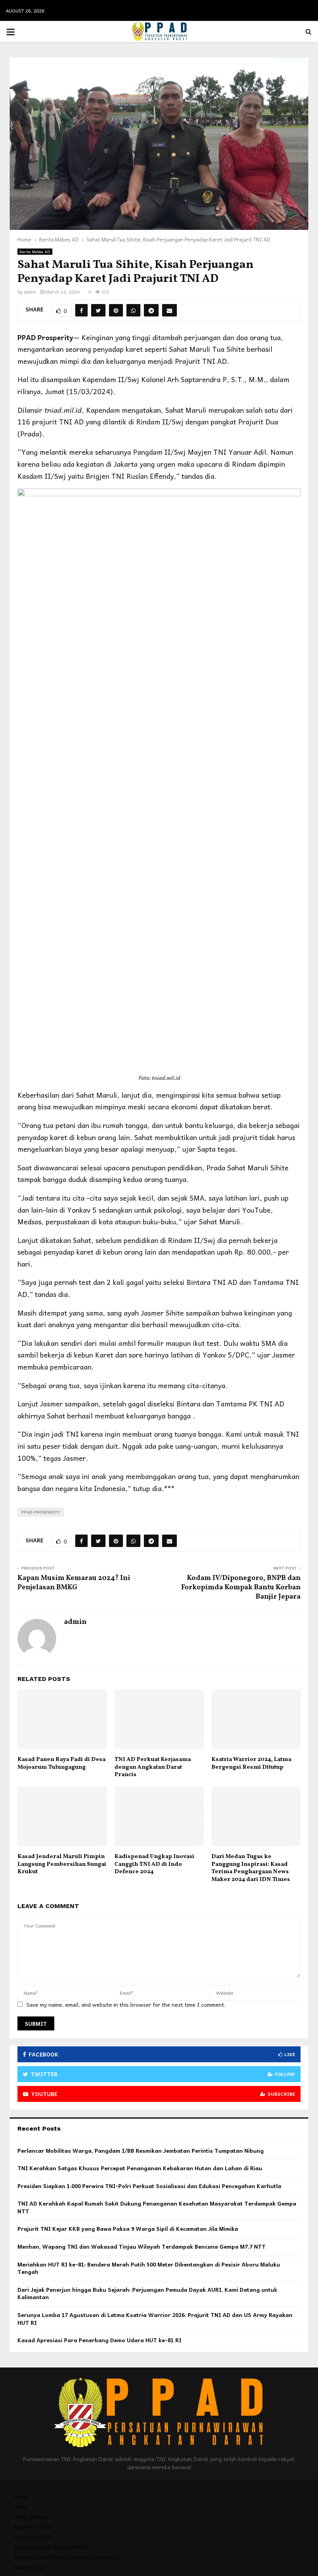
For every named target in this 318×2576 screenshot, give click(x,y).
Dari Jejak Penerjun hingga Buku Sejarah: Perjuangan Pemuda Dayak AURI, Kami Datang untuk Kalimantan (147, 2293)
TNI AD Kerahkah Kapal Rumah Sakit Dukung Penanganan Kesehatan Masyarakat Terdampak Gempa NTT (157, 2207)
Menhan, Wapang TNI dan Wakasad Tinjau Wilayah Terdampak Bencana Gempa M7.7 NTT (142, 2246)
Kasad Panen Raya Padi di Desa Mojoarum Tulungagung (61, 1763)
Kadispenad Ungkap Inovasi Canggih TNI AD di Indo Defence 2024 (154, 1864)
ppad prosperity (41, 1512)
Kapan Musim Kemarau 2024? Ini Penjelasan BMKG (74, 1583)
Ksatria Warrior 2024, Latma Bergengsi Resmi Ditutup (251, 1763)
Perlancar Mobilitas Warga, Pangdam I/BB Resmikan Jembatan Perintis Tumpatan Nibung (141, 2150)
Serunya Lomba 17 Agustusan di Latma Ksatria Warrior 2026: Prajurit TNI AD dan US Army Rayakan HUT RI (155, 2319)
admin (30, 292)
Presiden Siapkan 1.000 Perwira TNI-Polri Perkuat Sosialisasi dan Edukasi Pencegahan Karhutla (149, 2186)
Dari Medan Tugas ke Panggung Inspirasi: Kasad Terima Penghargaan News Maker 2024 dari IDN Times (251, 1868)
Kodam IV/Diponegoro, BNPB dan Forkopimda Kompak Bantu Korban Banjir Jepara (241, 1588)
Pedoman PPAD (33, 2527)
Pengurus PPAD (34, 2537)
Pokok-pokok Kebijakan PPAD (51, 2547)
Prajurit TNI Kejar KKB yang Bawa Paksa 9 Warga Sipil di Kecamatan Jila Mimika (128, 2228)
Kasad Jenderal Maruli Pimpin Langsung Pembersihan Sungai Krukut (62, 1864)
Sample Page (30, 2567)
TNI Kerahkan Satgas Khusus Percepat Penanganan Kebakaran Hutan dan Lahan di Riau (140, 2168)
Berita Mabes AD (35, 252)
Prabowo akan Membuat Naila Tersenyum (67, 2557)
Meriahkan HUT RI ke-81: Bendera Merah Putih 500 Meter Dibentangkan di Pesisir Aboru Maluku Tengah (149, 2268)
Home (21, 2496)
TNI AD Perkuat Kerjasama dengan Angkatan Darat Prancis (153, 1767)
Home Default (31, 2517)
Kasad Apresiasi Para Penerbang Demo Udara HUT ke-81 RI (99, 2340)
